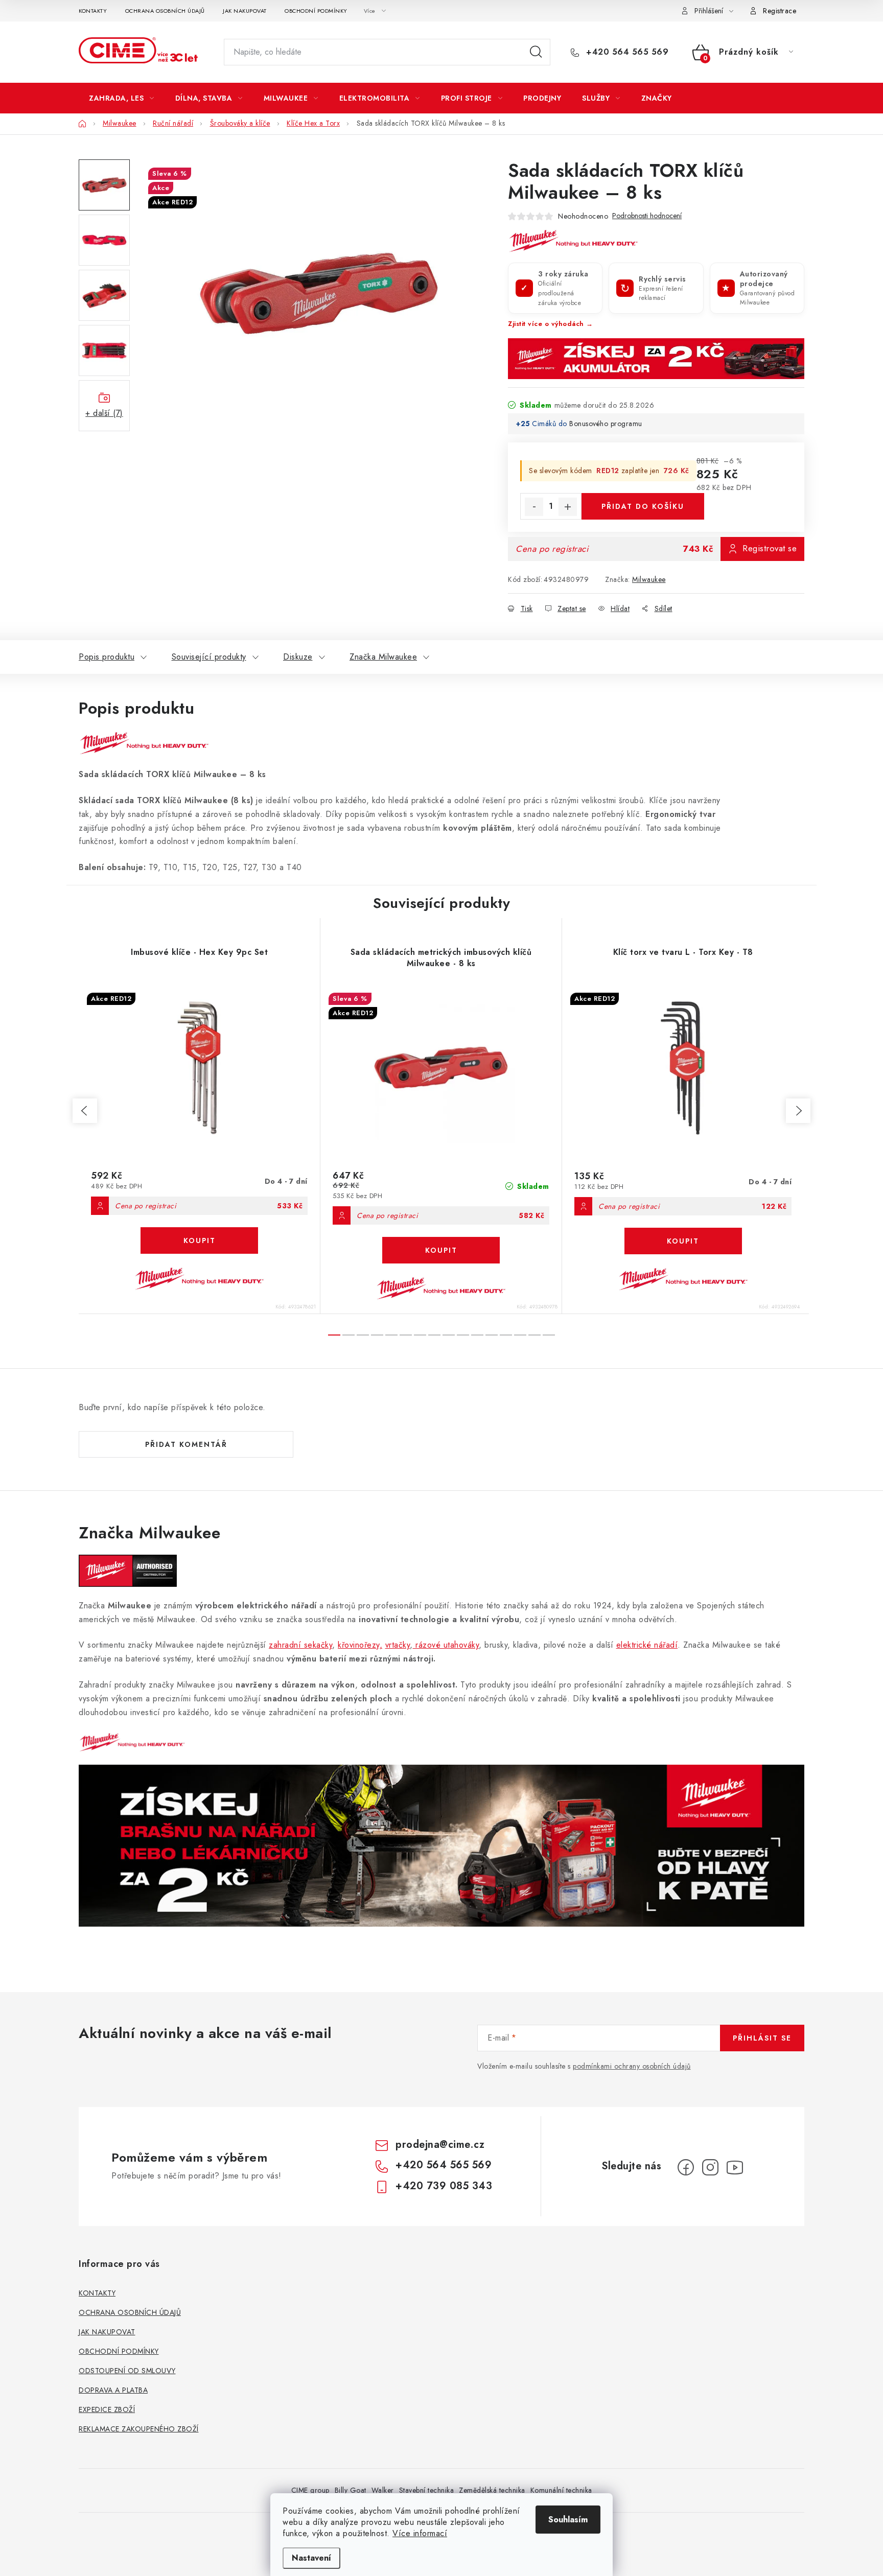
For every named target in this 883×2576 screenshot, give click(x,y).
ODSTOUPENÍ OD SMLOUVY (127, 2371)
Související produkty (209, 657)
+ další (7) (104, 413)
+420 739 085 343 (444, 2186)
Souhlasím (568, 2520)
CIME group (310, 2490)
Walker (383, 2490)
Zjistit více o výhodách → (551, 324)
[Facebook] (686, 2167)
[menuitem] (122, 98)
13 (520, 1335)
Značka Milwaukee (383, 657)
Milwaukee (649, 579)
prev (85, 1111)
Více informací (420, 2533)
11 (492, 1335)
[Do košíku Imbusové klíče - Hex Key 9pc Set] (199, 1240)
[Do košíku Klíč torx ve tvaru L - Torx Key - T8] (683, 1241)
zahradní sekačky (300, 1645)
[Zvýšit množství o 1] (568, 507)
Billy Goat (351, 2490)
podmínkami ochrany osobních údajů (632, 2066)
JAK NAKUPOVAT (245, 11)
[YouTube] (735, 2167)
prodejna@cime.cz (440, 2145)
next (798, 1111)
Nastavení (311, 2558)
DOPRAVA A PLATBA (113, 2390)
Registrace (780, 11)
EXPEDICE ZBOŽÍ (107, 2409)
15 (549, 1335)
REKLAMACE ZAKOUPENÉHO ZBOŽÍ (139, 2429)
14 (535, 1335)
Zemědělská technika (492, 2490)
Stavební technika (427, 2490)
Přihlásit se (762, 2038)
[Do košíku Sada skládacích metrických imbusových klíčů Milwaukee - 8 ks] (441, 1250)
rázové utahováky (446, 1645)
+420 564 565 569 (626, 52)
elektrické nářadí (647, 1645)
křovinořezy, (360, 1645)
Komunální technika (561, 2490)
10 (477, 1335)
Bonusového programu (606, 424)
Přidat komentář (186, 1444)
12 (506, 1335)
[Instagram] (710, 2167)
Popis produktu (107, 657)
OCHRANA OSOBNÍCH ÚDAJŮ (165, 11)
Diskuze (298, 657)
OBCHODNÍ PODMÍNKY (316, 11)
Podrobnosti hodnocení (647, 216)
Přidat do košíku (643, 506)
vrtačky (398, 1645)
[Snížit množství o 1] (534, 507)
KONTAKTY (93, 11)
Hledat (536, 52)
